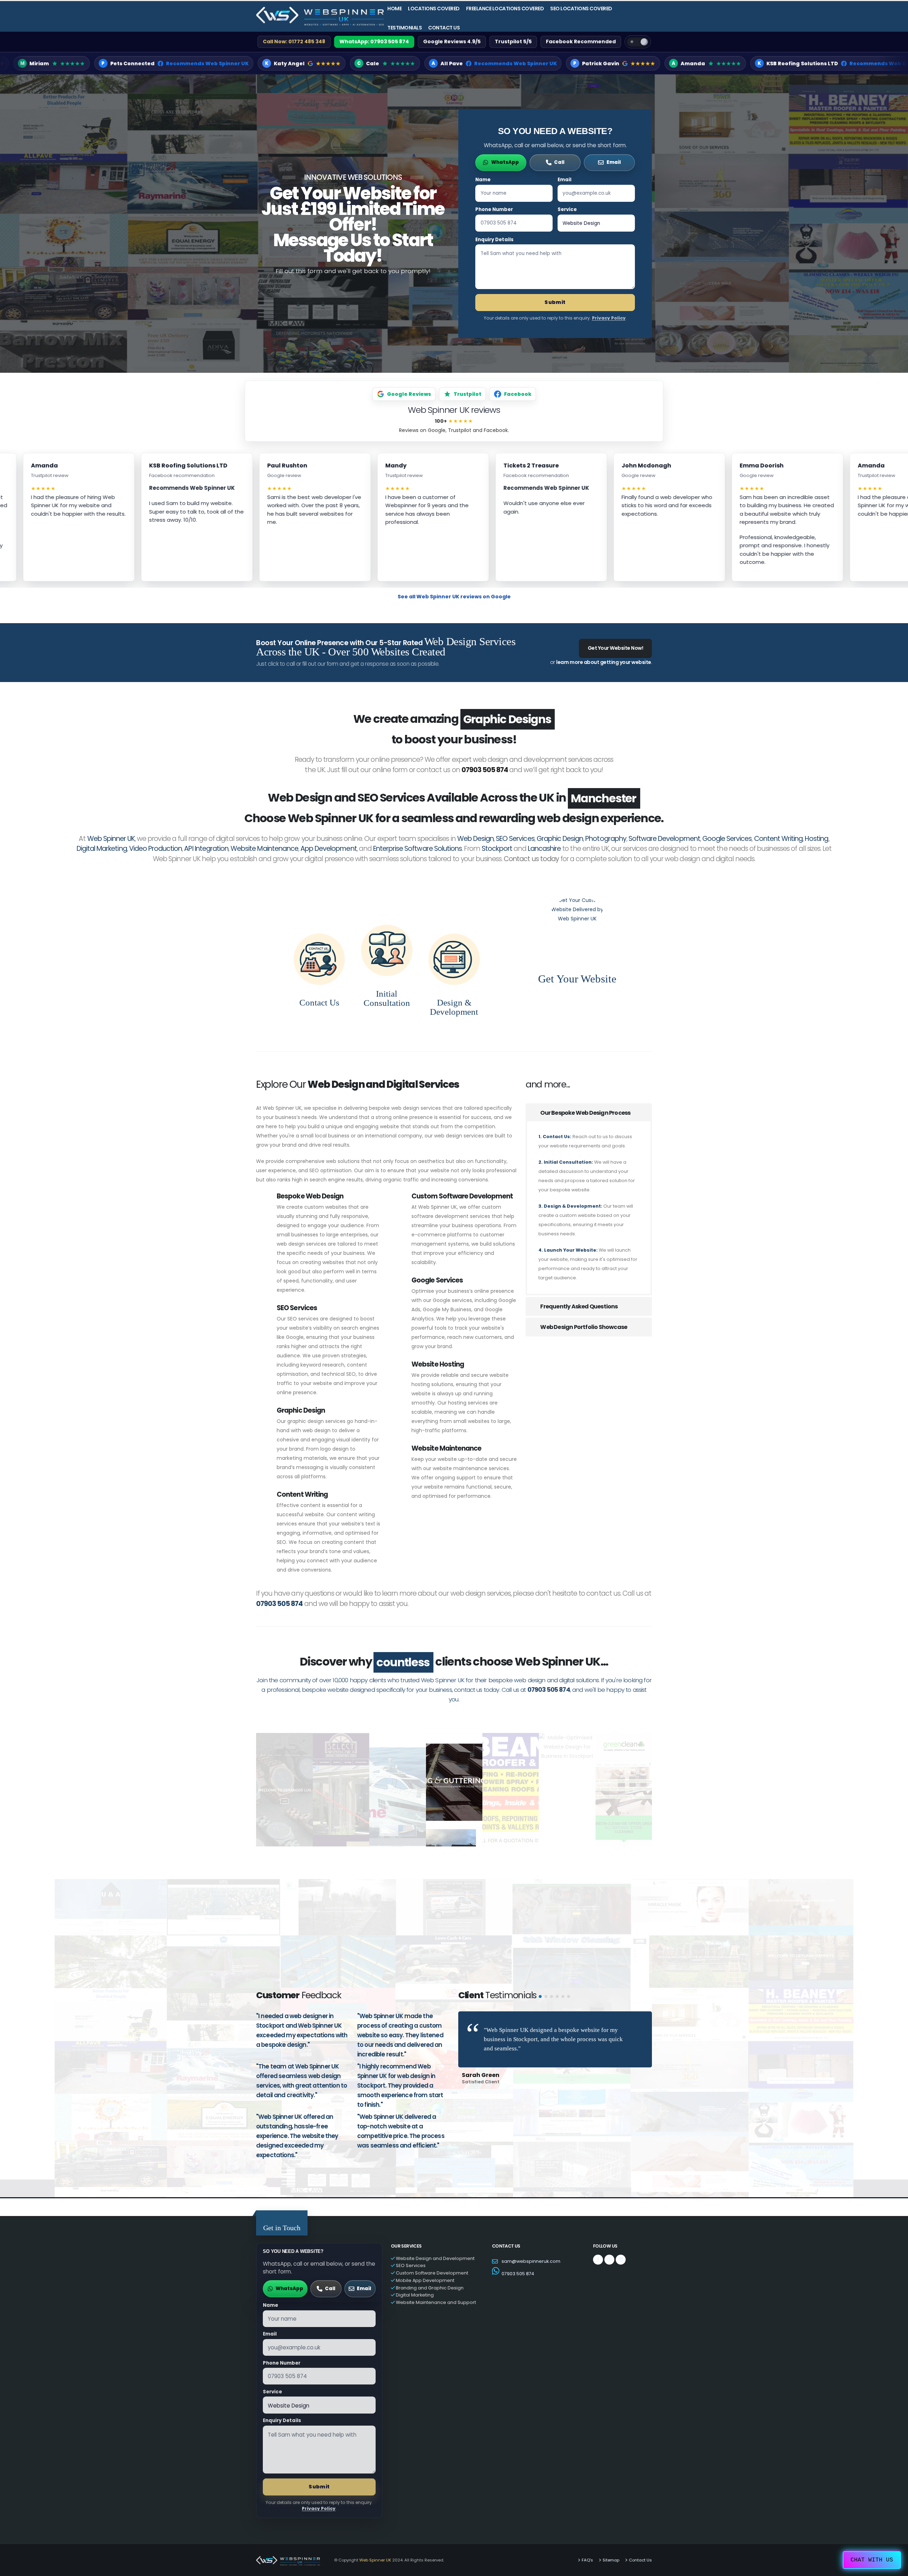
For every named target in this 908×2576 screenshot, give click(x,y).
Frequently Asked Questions (578, 1287)
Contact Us (444, 28)
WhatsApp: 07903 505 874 (374, 41)
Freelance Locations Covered (505, 9)
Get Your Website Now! (616, 648)
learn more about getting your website (604, 662)
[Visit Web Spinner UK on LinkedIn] (621, 2240)
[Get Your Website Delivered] (577, 906)
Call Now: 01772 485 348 (294, 41)
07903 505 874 (485, 750)
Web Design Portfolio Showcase (583, 1308)
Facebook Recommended (581, 41)
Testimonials (405, 28)
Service (567, 209)
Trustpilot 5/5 (513, 41)
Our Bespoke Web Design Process (585, 1093)
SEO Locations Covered (581, 9)
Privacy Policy (609, 318)
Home (394, 9)
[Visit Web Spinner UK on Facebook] (598, 2240)
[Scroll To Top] (896, 2568)
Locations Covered (434, 9)
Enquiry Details (494, 240)
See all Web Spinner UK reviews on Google (454, 597)
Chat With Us (872, 2560)
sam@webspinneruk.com (531, 2242)
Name (483, 180)
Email (564, 180)
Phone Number (494, 209)
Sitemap (611, 2541)
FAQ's (587, 2541)
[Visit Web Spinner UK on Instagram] (609, 2240)
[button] (540, 1977)
